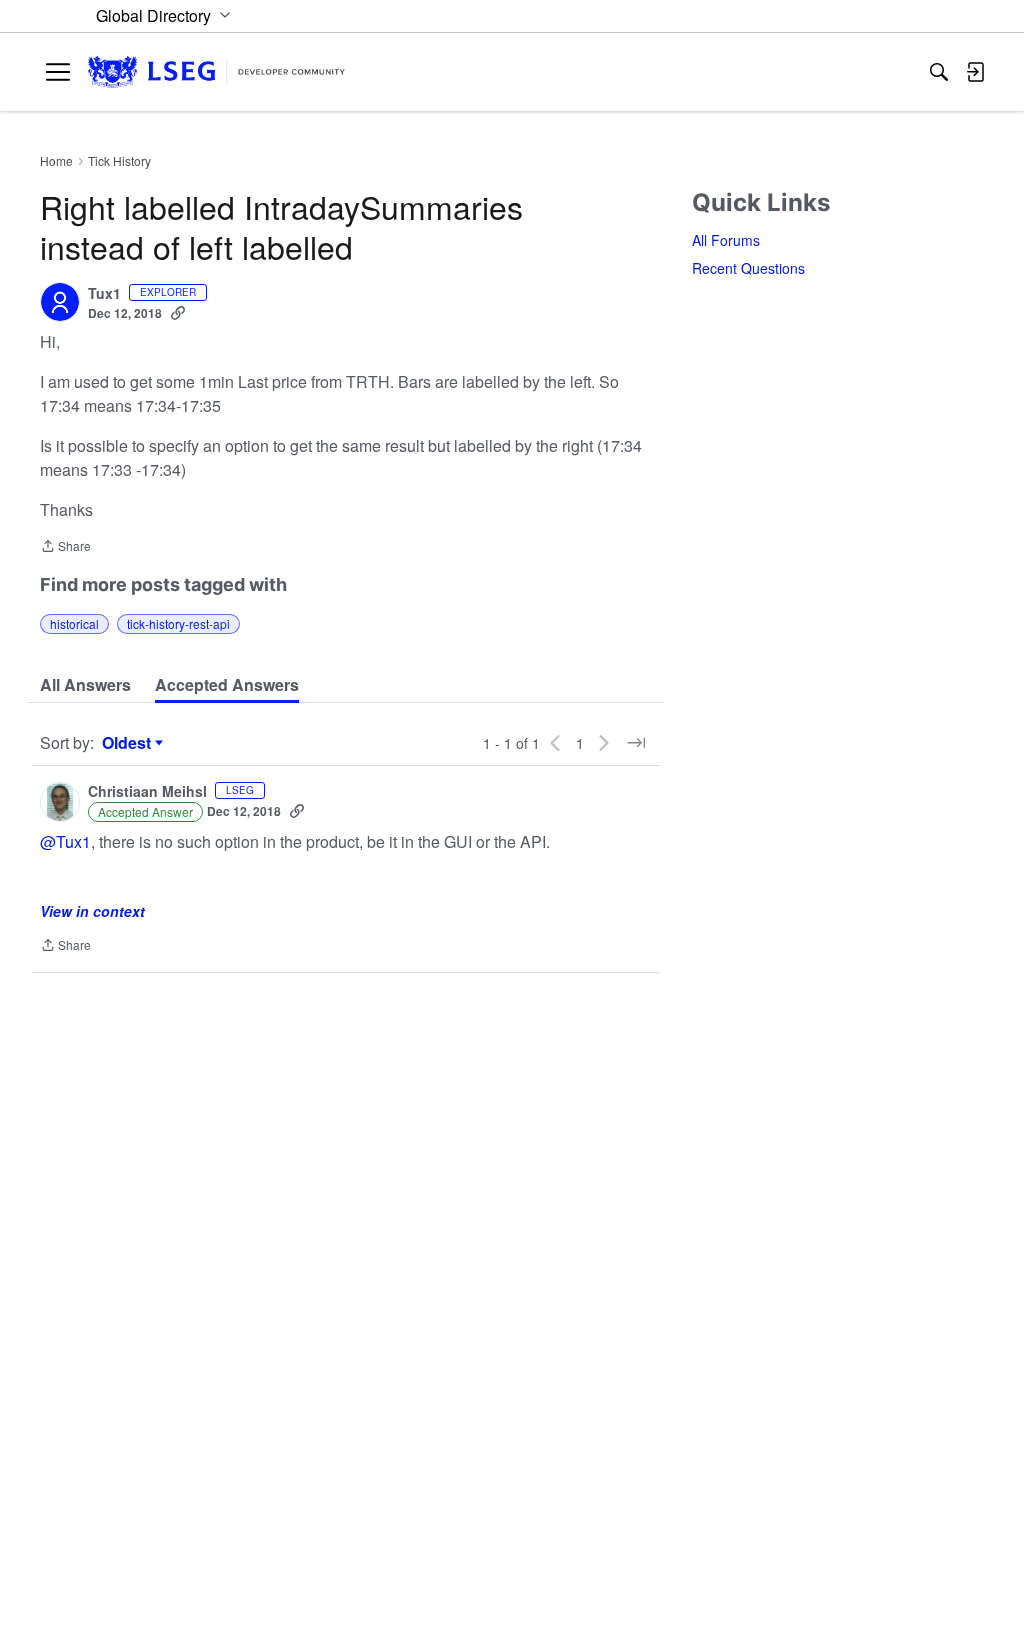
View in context (92, 911)
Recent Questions (748, 268)
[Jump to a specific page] (636, 743)
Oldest (129, 743)
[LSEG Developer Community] (216, 72)
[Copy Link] (178, 313)
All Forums (726, 240)
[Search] (939, 72)
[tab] (85, 685)
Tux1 (104, 294)
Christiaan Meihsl (147, 792)
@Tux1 (65, 841)
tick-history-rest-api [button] (178, 623)
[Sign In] (975, 72)
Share (65, 547)
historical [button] (74, 623)
